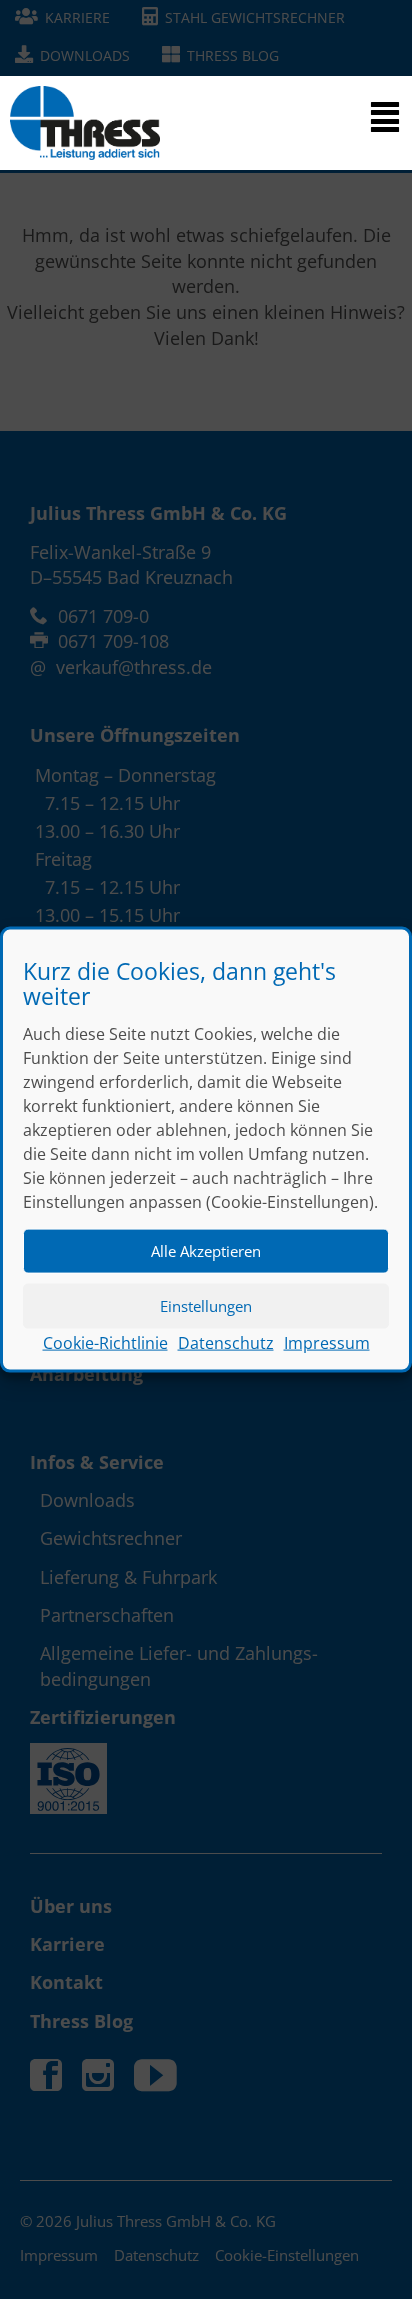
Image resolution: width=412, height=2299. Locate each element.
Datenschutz (226, 1342)
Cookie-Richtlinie (105, 1342)
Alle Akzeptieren (206, 1251)
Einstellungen (206, 1306)
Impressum (327, 1342)
